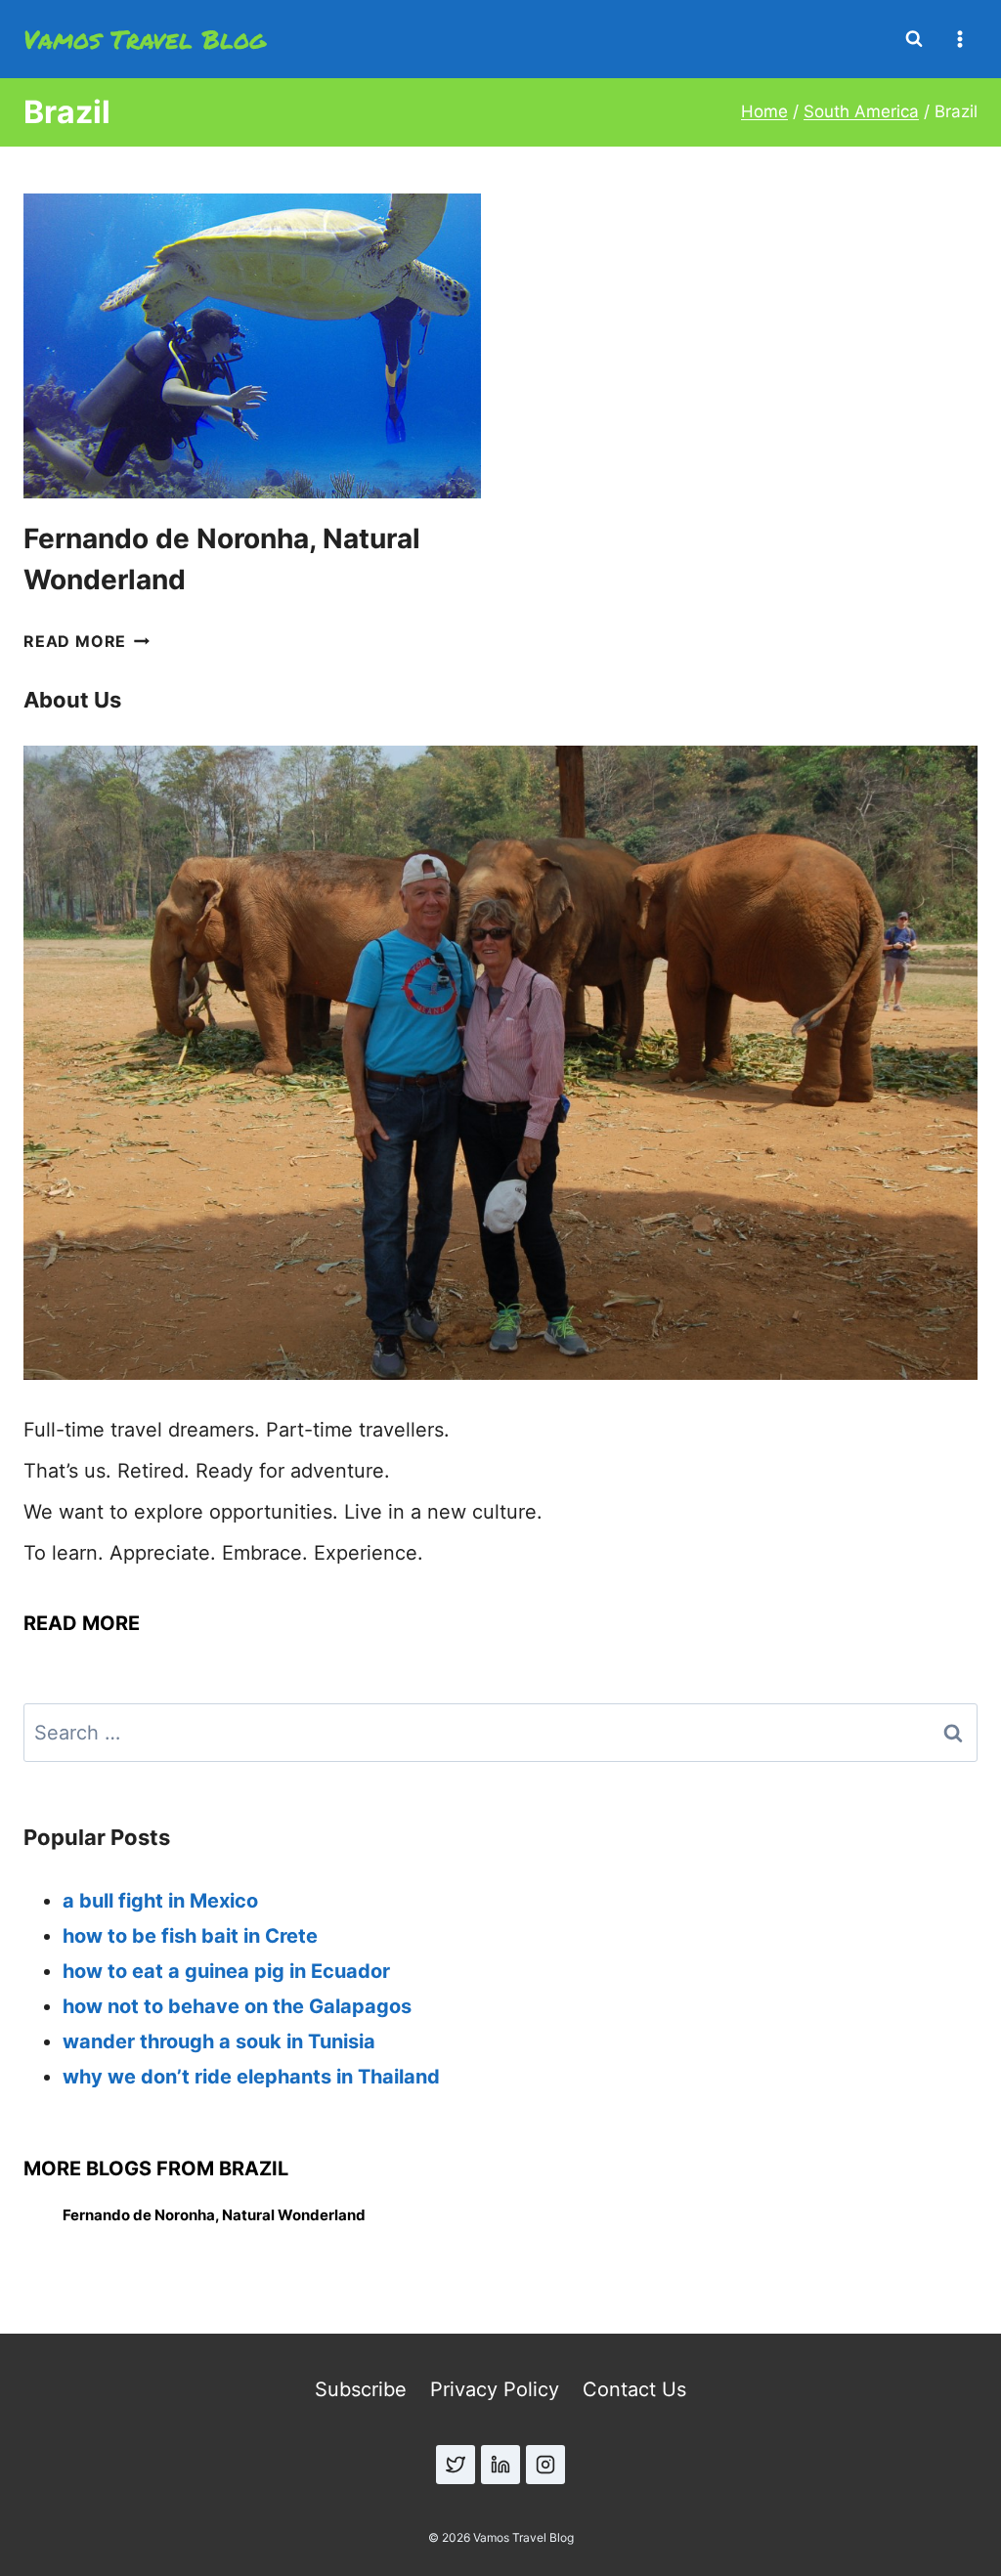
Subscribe (361, 2389)
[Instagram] (545, 2465)
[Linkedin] (500, 2465)
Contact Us (634, 2389)
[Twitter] (456, 2465)
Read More (87, 641)
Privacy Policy (495, 2389)
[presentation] (252, 346)
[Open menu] (959, 39)
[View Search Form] (914, 39)
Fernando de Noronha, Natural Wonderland (214, 2215)
